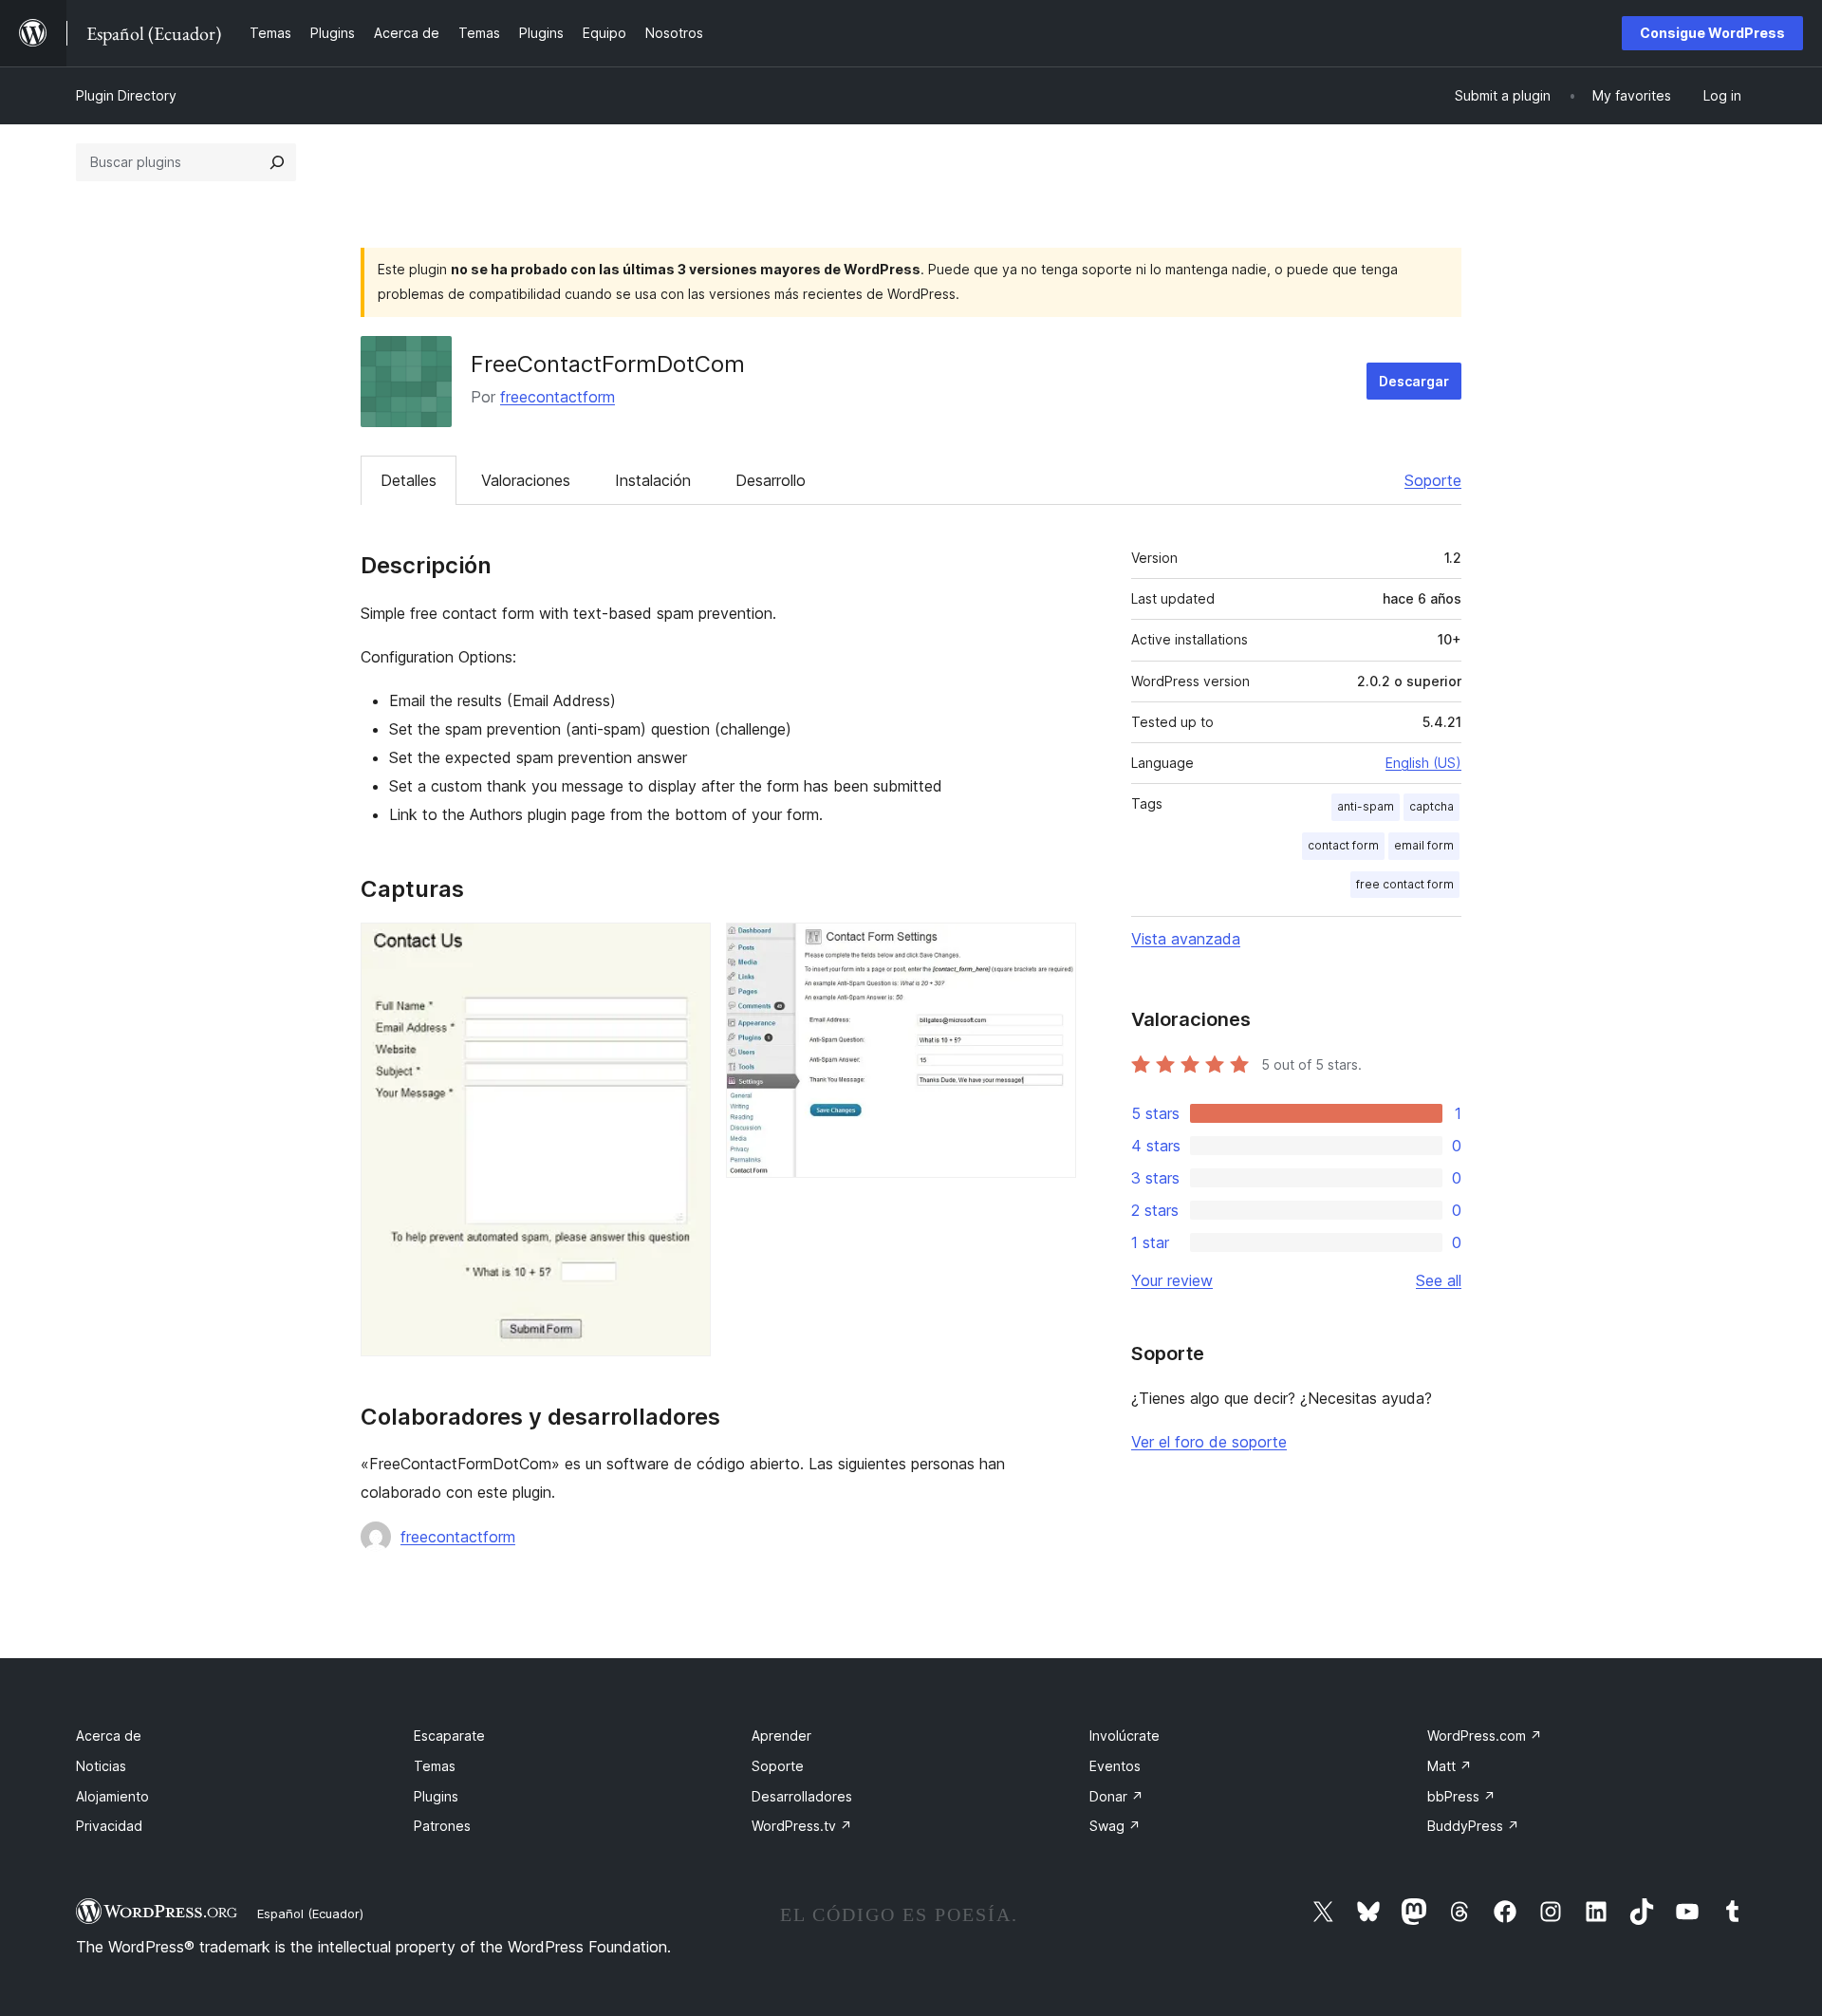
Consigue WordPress (1712, 33)
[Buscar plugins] (277, 162)
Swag (1115, 1826)
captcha (1432, 806)
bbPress (1461, 1796)
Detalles (409, 480)
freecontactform (558, 397)
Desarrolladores (802, 1796)
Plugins (436, 1796)
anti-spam (1366, 806)
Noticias (101, 1766)
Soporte (1433, 480)
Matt (1450, 1766)
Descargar (1414, 381)
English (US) (1423, 763)
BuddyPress (1473, 1826)
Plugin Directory (126, 95)
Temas (435, 1766)
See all (1439, 1280)
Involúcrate (1125, 1736)
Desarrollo (771, 480)
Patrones (442, 1826)
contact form (1343, 845)
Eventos (1115, 1766)
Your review (1172, 1280)
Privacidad (109, 1826)
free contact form (1405, 884)
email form (1424, 845)
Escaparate (449, 1736)
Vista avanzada (1186, 939)
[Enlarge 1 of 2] (685, 948)
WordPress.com (1485, 1736)
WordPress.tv (802, 1826)
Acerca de (109, 1736)
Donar (1116, 1796)
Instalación (653, 480)
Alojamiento (112, 1796)
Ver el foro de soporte (1209, 1442)
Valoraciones (526, 480)
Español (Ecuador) (310, 1913)
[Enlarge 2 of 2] (1050, 948)
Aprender (781, 1736)
